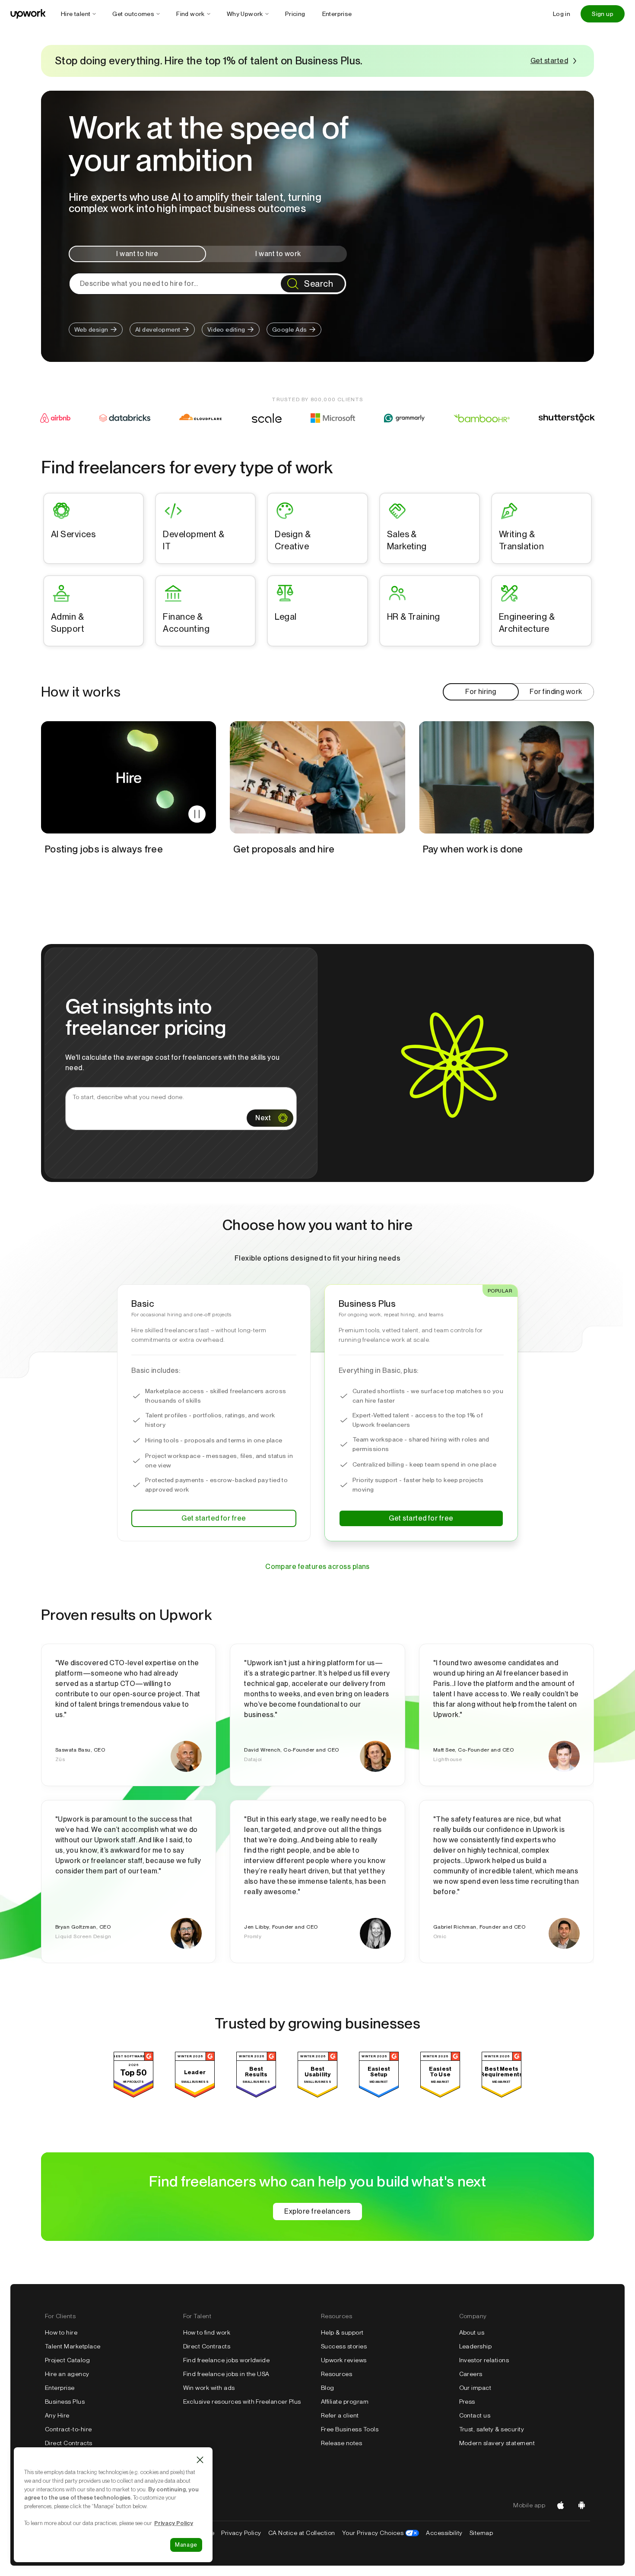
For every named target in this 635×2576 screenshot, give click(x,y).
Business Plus (65, 2402)
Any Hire (57, 2415)
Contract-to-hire (68, 2429)
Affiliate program (345, 2402)
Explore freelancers (317, 2211)
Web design (91, 330)
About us (472, 2332)
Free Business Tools (350, 2429)
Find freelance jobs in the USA (226, 2374)
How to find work (207, 2332)
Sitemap (481, 2533)
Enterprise (60, 2388)
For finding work (556, 692)
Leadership (476, 2346)
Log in (562, 14)
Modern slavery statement (497, 2443)
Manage (186, 2545)
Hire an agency (67, 2374)
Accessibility (444, 2533)
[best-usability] (317, 2095)
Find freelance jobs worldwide (227, 2360)
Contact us (475, 2415)
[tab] (137, 254)
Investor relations (484, 2360)
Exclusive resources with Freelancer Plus (242, 2402)
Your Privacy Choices (381, 2533)
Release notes (341, 2443)
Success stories (344, 2346)
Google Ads (290, 330)
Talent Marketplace (73, 2346)
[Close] (200, 2460)
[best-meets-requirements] (502, 2095)
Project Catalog (67, 2360)
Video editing (226, 330)
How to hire (61, 2332)
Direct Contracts (69, 2443)
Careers (471, 2374)
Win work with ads (209, 2388)
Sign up (603, 14)
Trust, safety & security (492, 2429)
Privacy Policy (241, 2533)
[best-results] (256, 2095)
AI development (158, 330)
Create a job (129, 891)
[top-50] (133, 2095)
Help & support (342, 2332)
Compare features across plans (317, 1567)
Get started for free (214, 1518)
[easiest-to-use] (440, 2095)
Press (467, 2402)
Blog (328, 2388)
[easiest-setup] (379, 2095)
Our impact (475, 2388)
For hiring (481, 692)
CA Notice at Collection (302, 2533)
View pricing (506, 891)
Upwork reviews (344, 2360)
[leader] (195, 2095)
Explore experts (317, 891)
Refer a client (340, 2415)
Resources (337, 2374)
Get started (549, 61)
